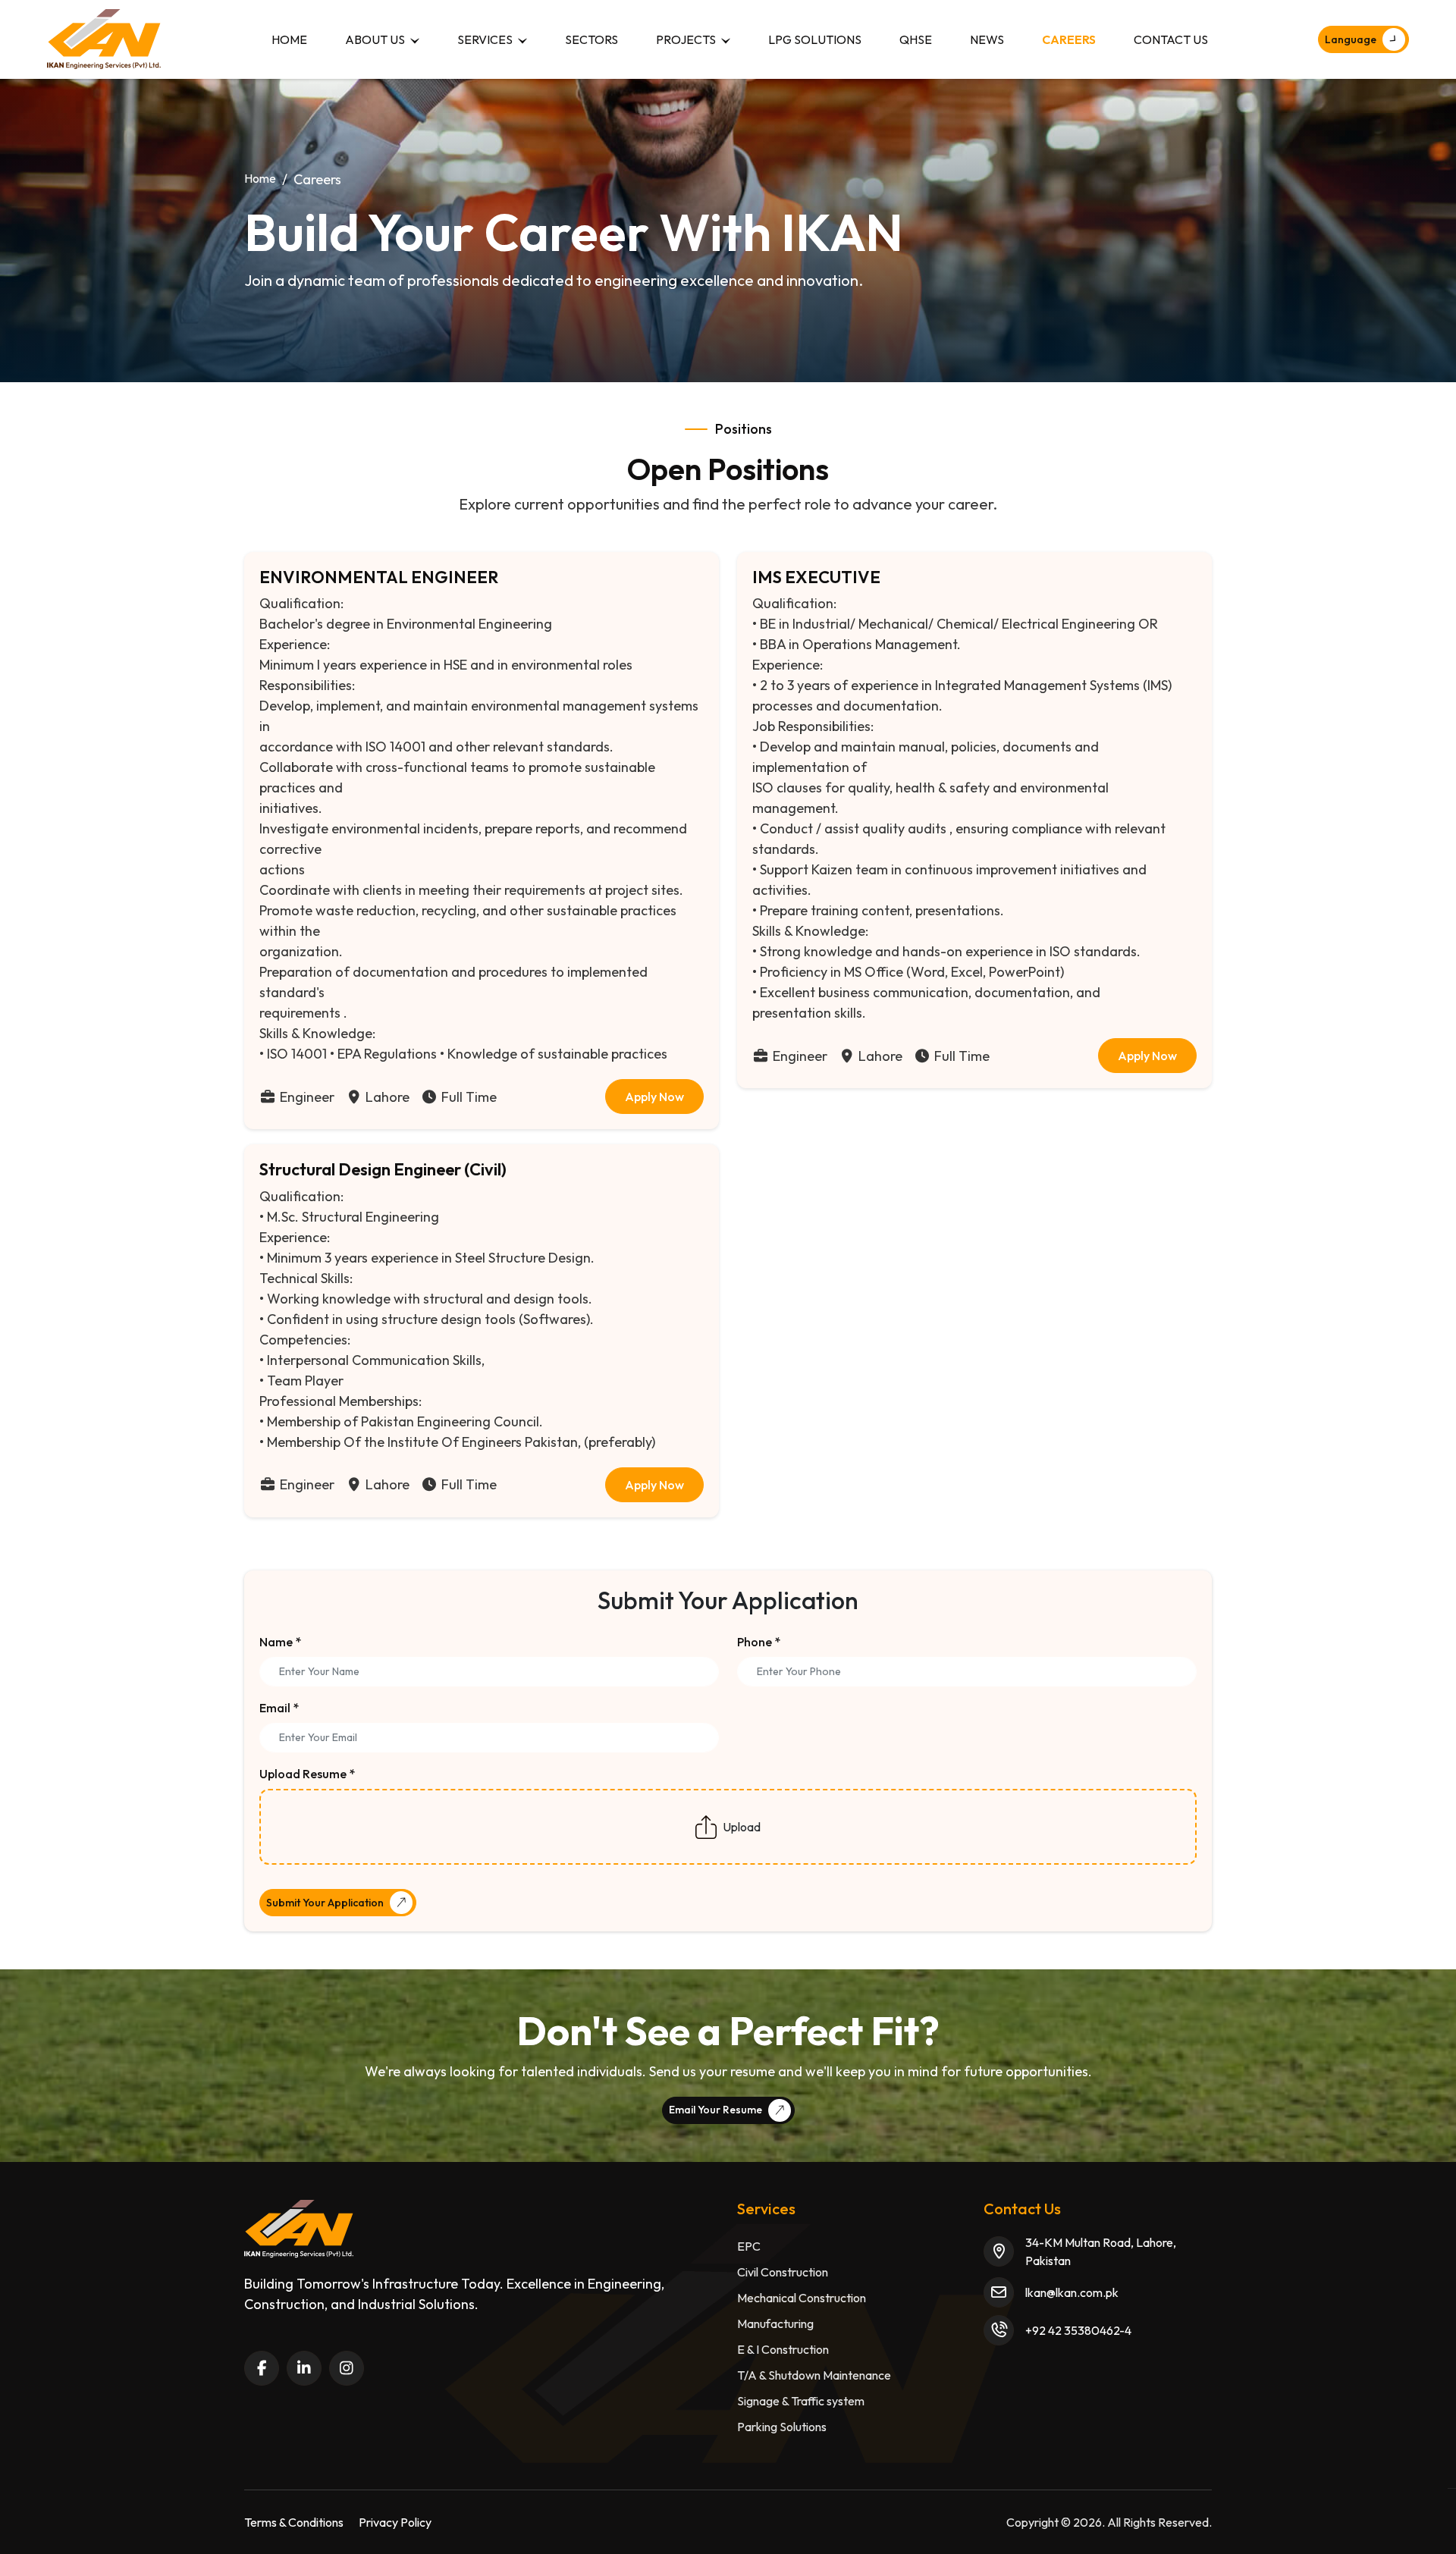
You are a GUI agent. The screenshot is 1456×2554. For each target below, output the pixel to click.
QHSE (916, 39)
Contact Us (1171, 39)
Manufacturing (775, 2323)
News (987, 39)
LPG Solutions (815, 39)
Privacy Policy (395, 2522)
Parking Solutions (782, 2427)
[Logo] (104, 39)
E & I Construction (783, 2349)
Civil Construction (783, 2272)
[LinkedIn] (304, 2368)
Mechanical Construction (802, 2298)
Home (289, 39)
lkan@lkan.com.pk (1072, 2292)
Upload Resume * (307, 1774)
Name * (280, 1642)
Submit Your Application (325, 1903)
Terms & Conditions (294, 2522)
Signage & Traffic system (801, 2401)
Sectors (591, 39)
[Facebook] (262, 2368)
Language (1351, 39)
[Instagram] (347, 2368)
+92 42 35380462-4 (1078, 2330)
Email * (279, 1708)
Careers (1069, 39)
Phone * (759, 1642)
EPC (749, 2246)
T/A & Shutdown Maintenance (814, 2375)
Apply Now (654, 1097)
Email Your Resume (715, 2110)
